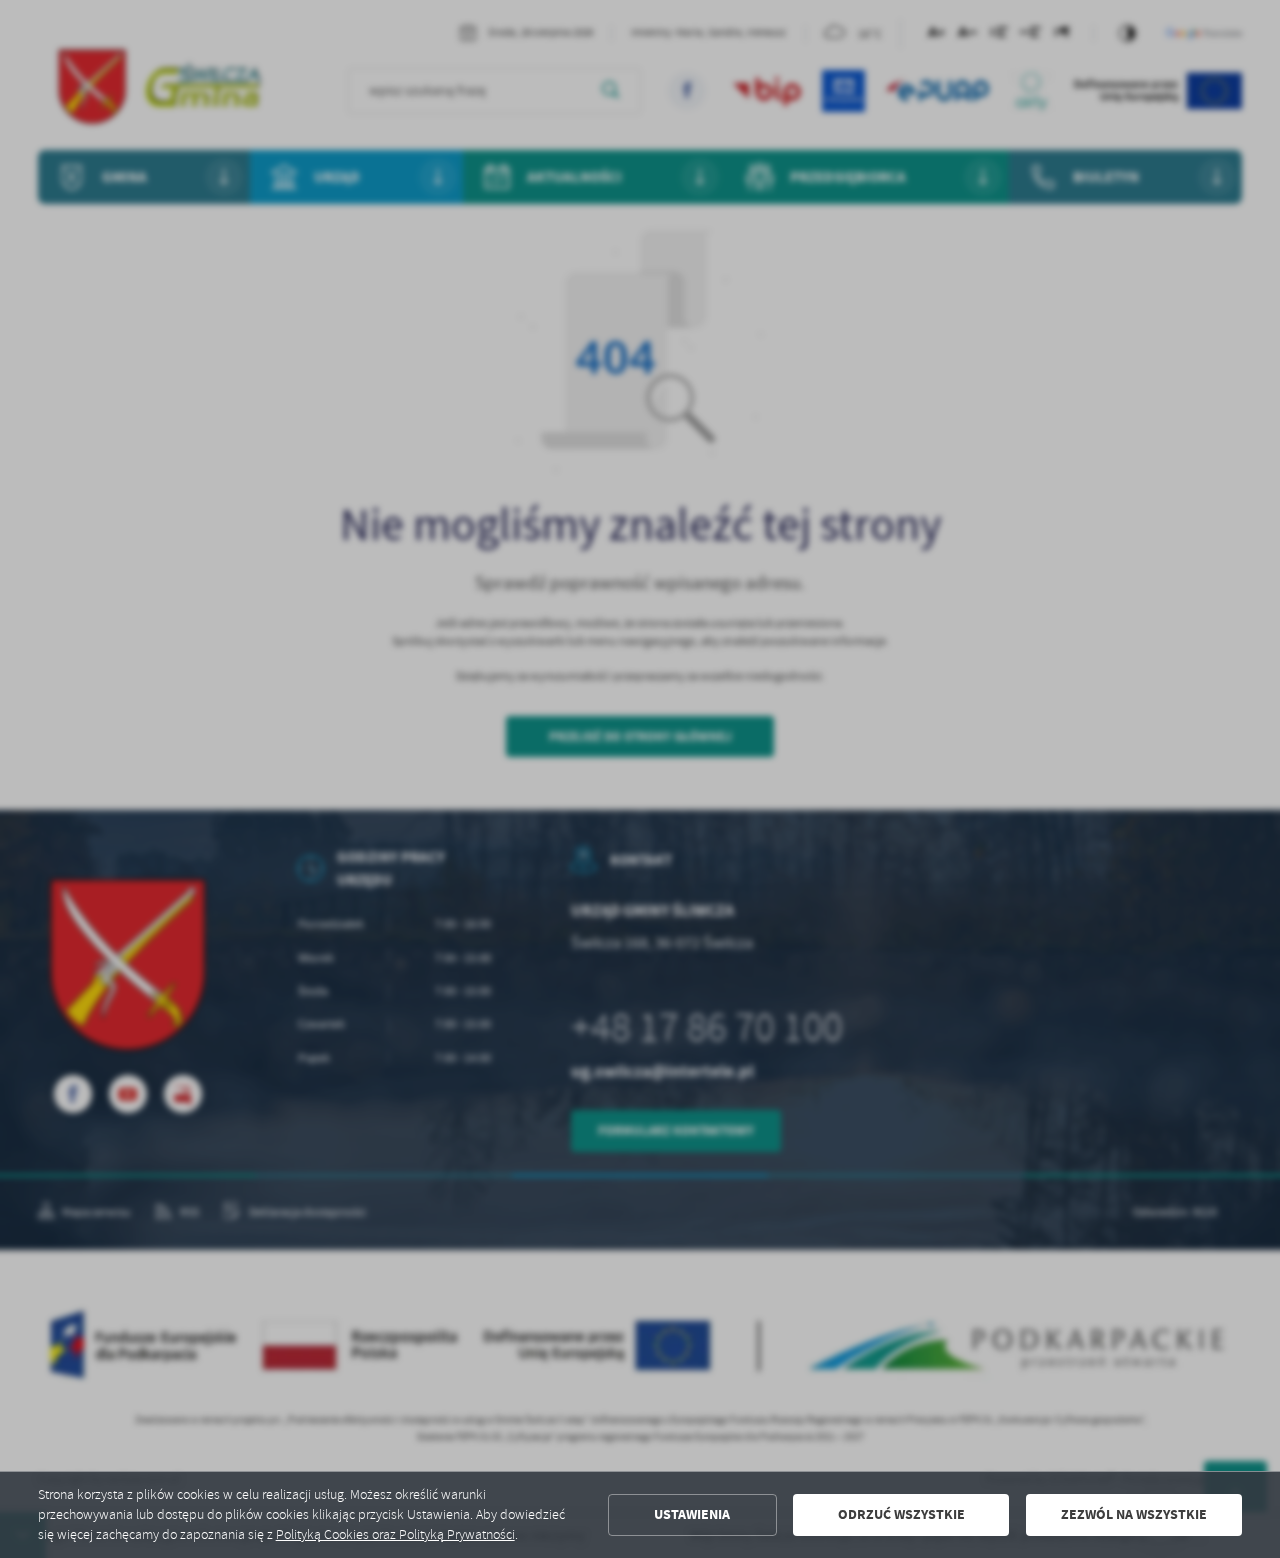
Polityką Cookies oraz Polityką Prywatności (395, 1534)
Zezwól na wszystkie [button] (1134, 1514)
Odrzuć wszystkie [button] (901, 1514)
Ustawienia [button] (692, 1514)
